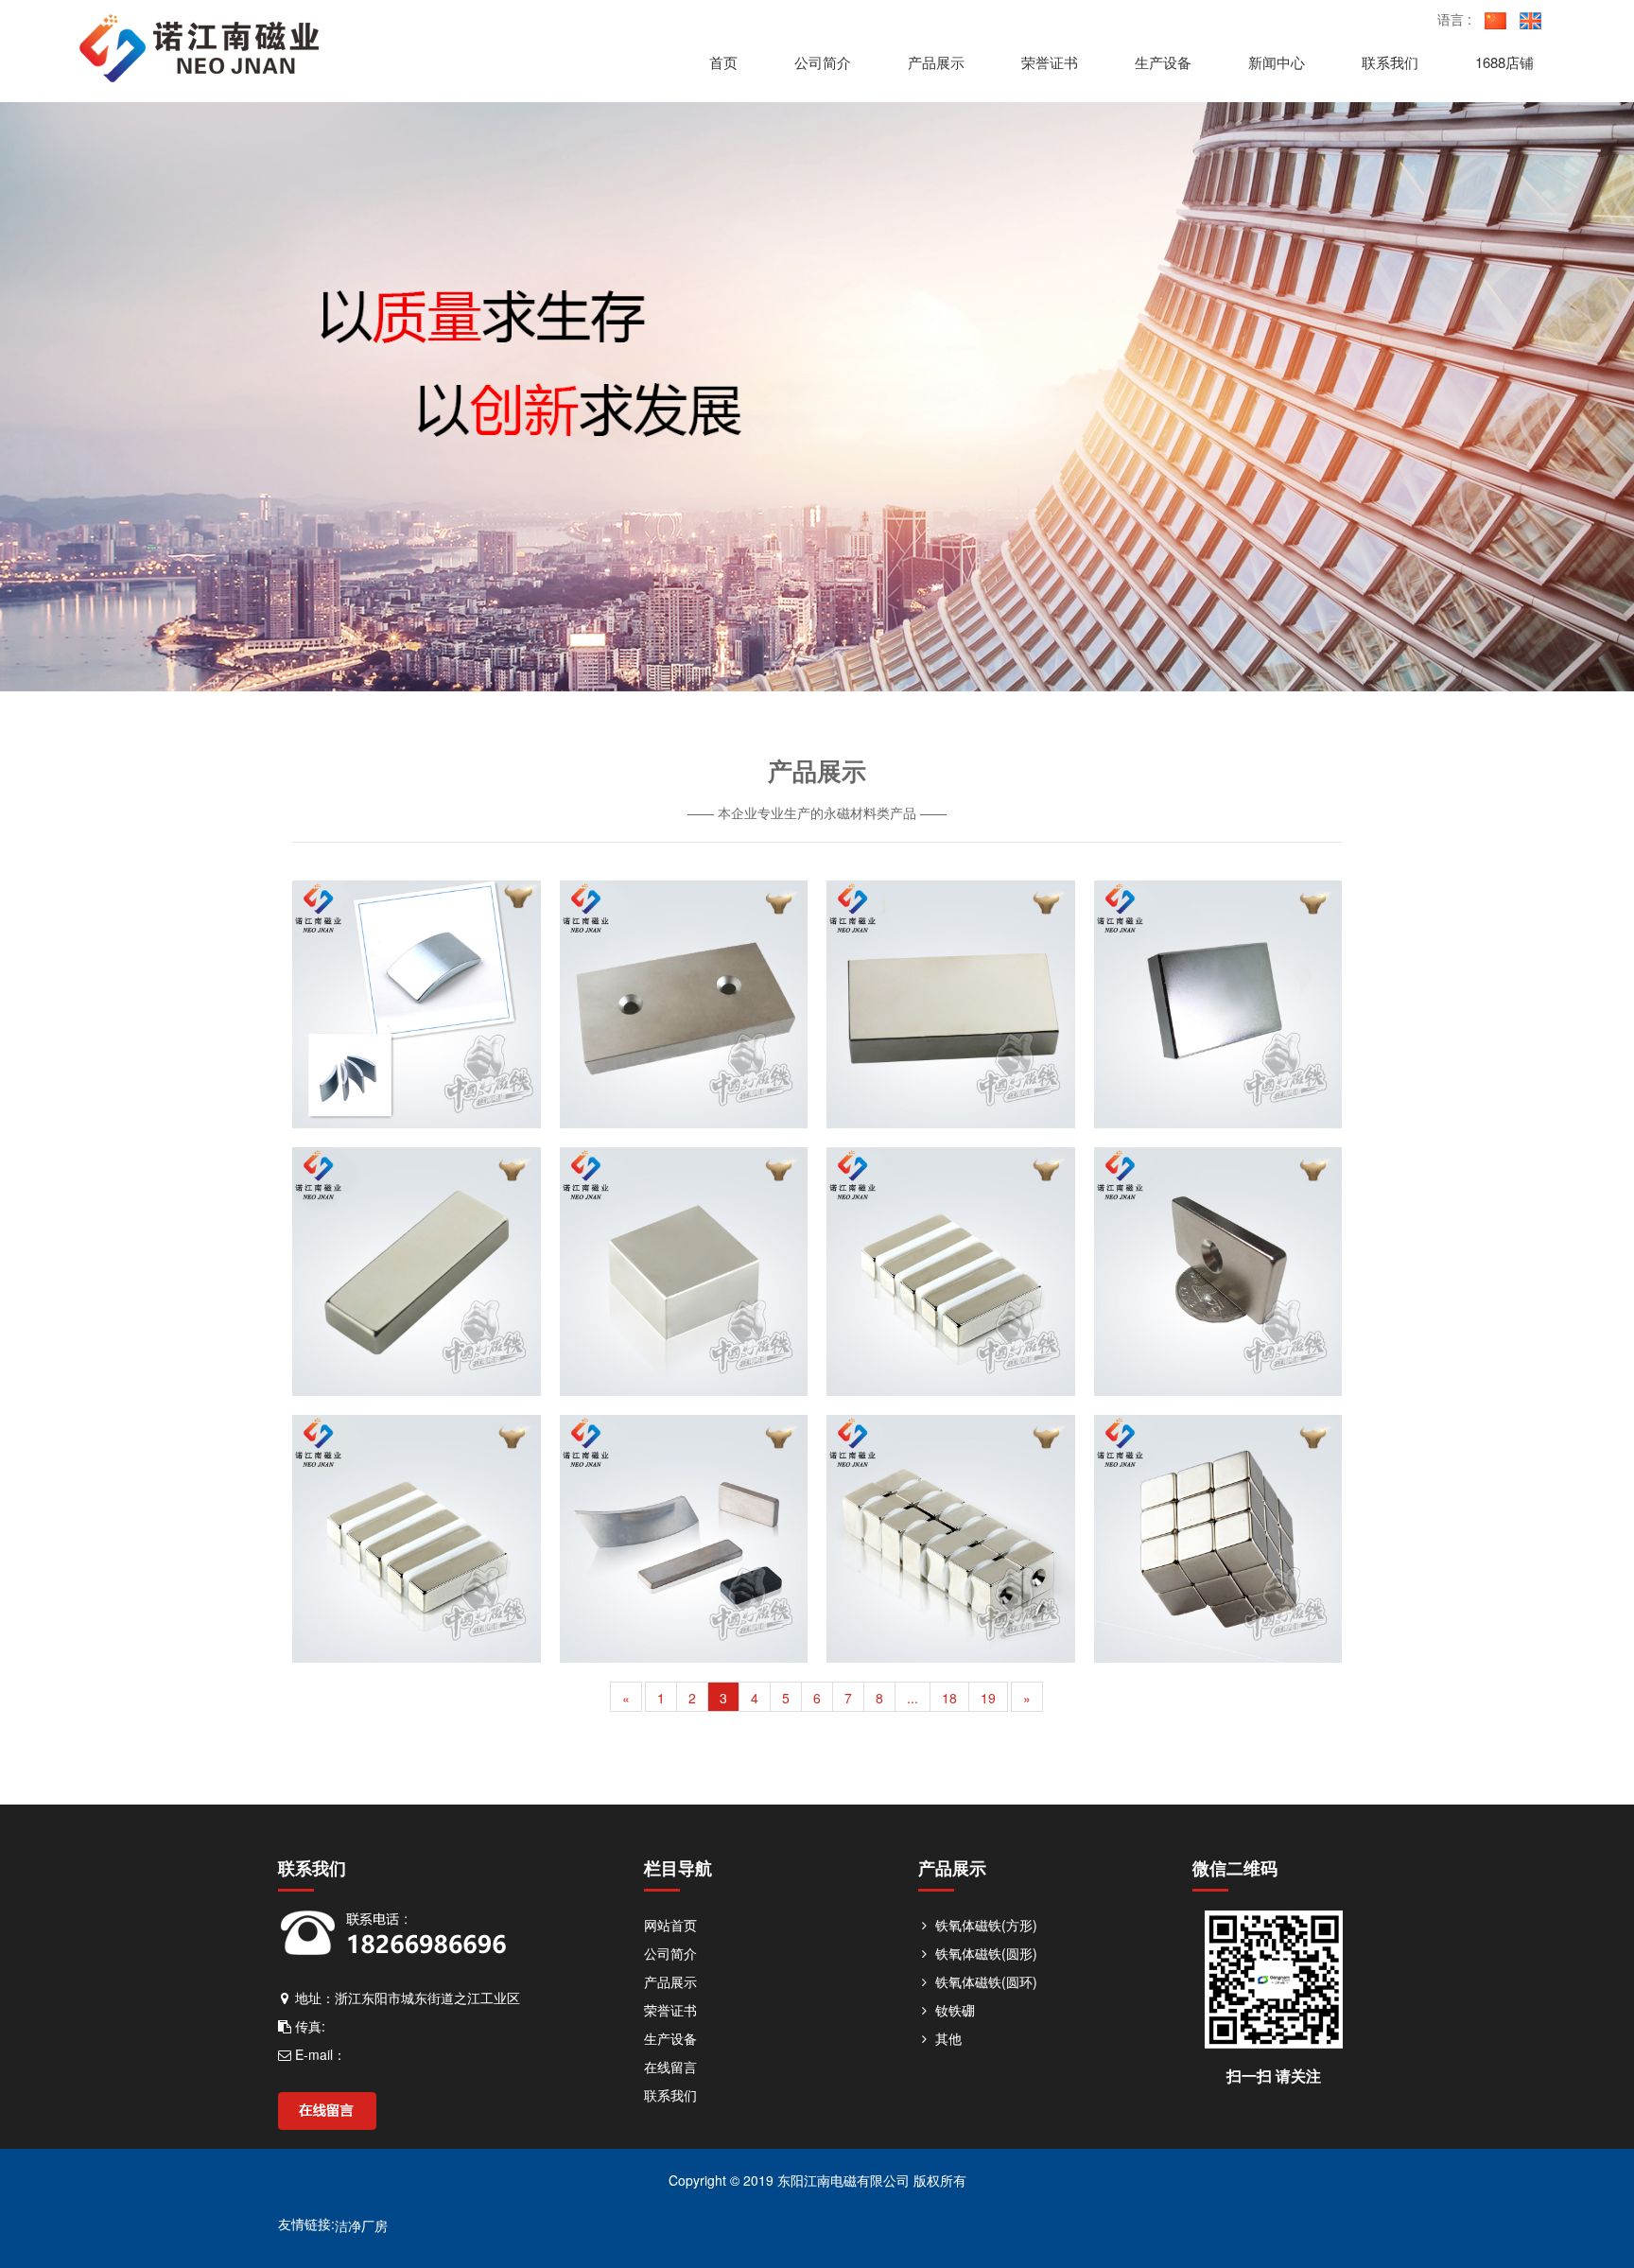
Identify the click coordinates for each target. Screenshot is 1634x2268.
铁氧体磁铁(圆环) (984, 1981)
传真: (308, 2026)
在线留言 (670, 2067)
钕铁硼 (953, 2010)
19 (988, 1698)
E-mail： (319, 2054)
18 (949, 1698)
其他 (947, 2038)
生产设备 (670, 2038)
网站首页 (670, 1925)
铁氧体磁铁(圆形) (984, 1953)
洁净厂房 (361, 2225)
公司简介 (670, 1953)
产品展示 (670, 1981)
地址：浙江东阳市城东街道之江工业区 (406, 1998)
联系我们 (670, 2095)
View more (417, 1005)
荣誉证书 (670, 2010)
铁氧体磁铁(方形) (984, 1925)
